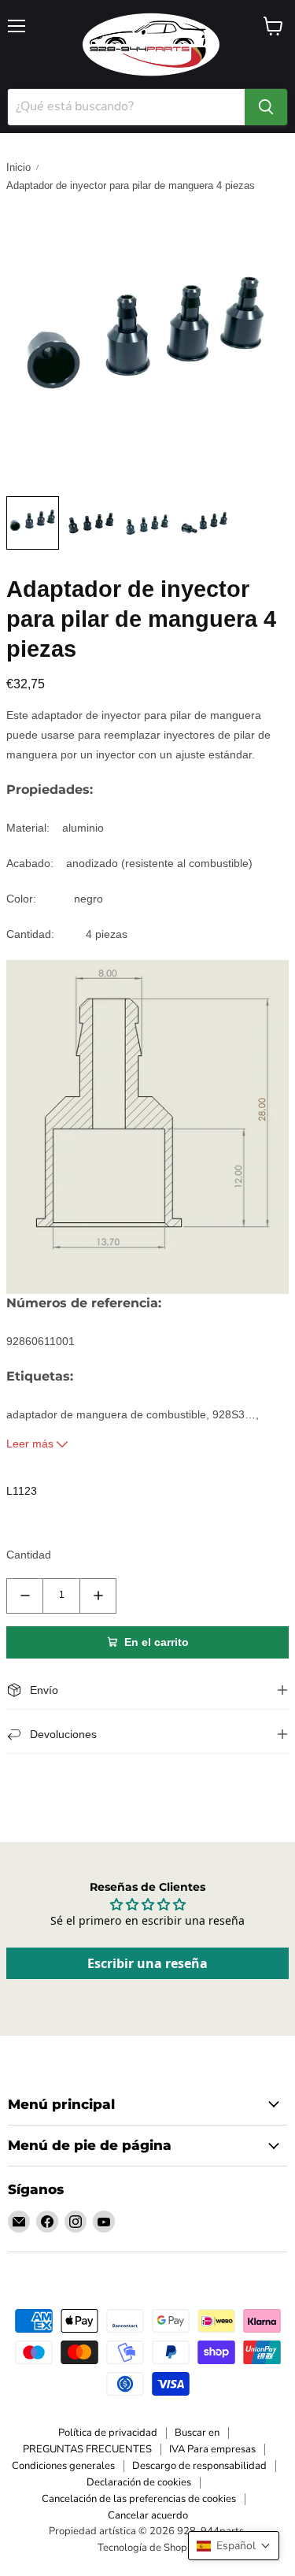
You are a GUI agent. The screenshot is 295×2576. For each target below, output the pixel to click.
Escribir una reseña (147, 1963)
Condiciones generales (63, 2466)
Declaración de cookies (139, 2482)
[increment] (98, 1596)
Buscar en (197, 2433)
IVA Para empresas (212, 2449)
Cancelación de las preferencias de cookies (139, 2499)
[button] (234, 2546)
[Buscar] (266, 107)
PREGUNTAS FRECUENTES (87, 2449)
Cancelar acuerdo (148, 2515)
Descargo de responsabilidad (199, 2466)
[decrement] (25, 1596)
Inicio (18, 167)
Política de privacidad (108, 2433)
